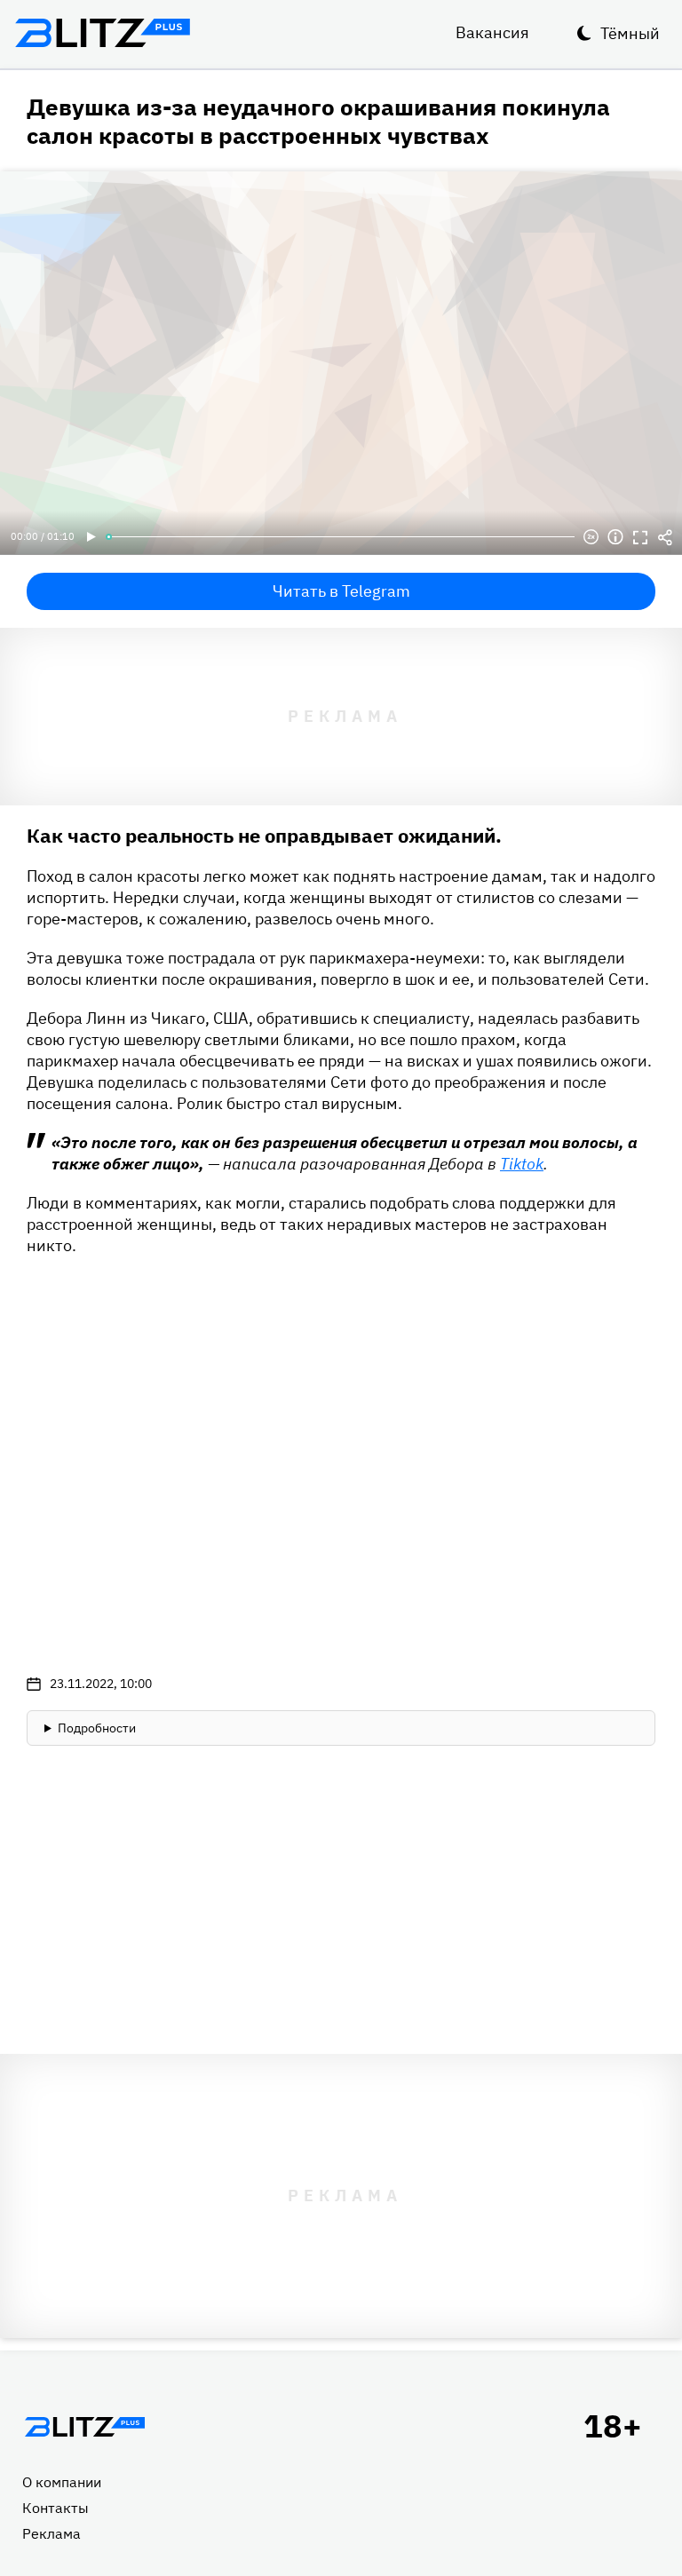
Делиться (665, 537)
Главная (84, 2427)
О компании (62, 2482)
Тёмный (630, 33)
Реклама (52, 2533)
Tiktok (522, 1164)
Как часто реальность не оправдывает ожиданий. (264, 835)
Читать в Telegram (341, 591)
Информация (615, 537)
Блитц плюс (102, 33)
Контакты (56, 2508)
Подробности (97, 1728)
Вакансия (492, 32)
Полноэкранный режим (640, 537)
